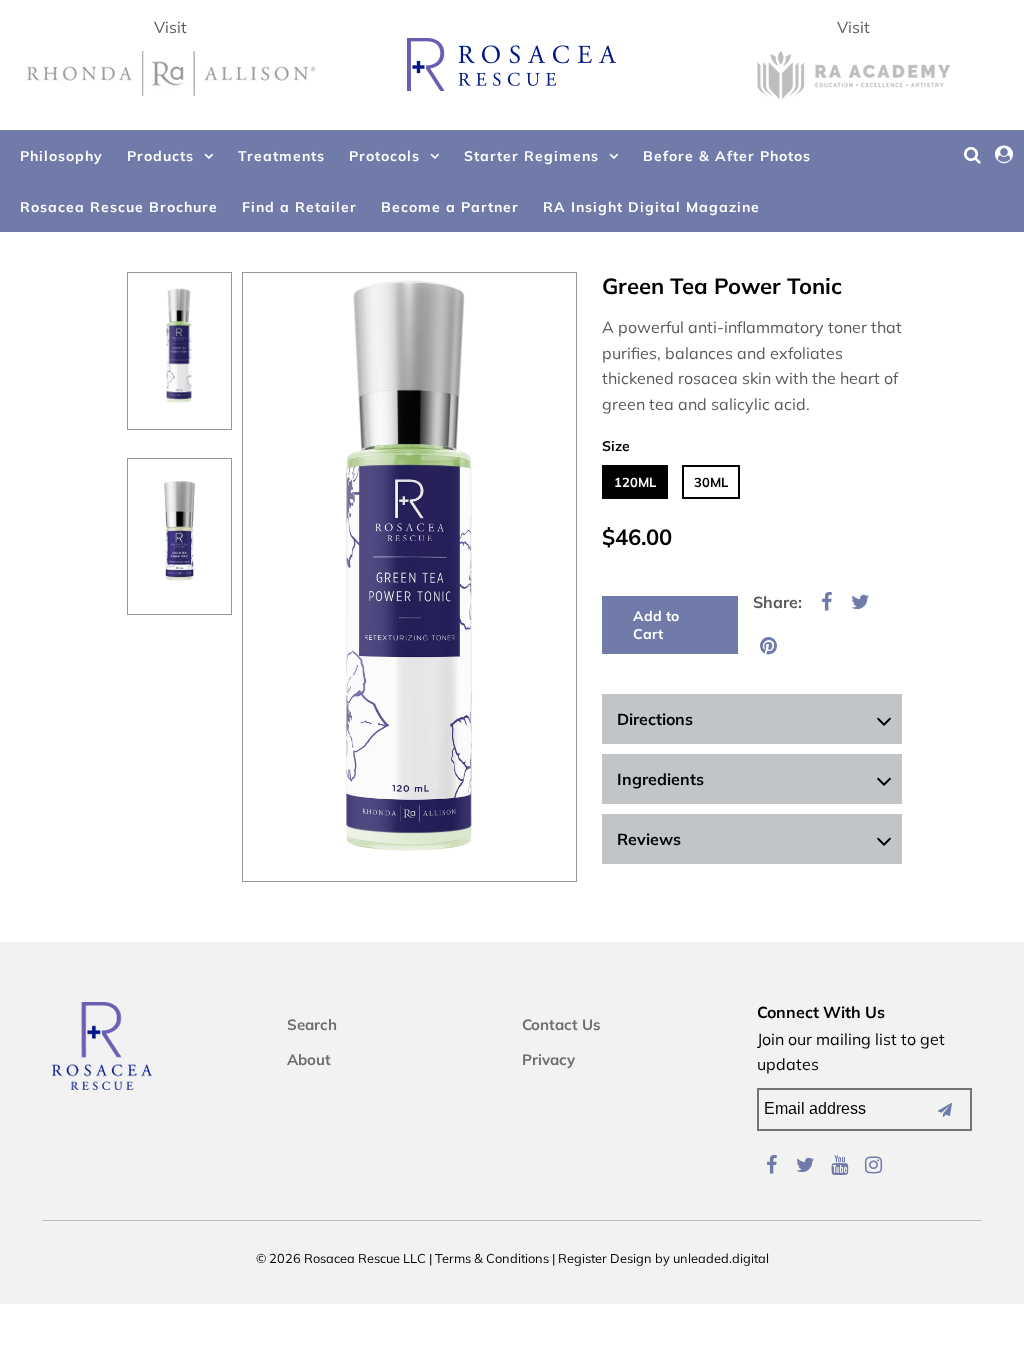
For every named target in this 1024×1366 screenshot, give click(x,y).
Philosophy (61, 156)
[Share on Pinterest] (768, 644)
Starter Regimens (531, 156)
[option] (179, 351)
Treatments (281, 156)
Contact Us (561, 1024)
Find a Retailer (299, 207)
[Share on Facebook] (826, 600)
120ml (635, 482)
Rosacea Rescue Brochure (119, 207)
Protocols (384, 156)
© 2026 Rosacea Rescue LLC (341, 1258)
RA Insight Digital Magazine (651, 207)
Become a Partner (450, 207)
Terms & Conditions (492, 1258)
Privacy (548, 1059)
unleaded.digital (721, 1258)
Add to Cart (656, 625)
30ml (711, 482)
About (309, 1059)
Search (312, 1024)
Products (160, 156)
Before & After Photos (727, 156)
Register (582, 1258)
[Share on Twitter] (860, 600)
